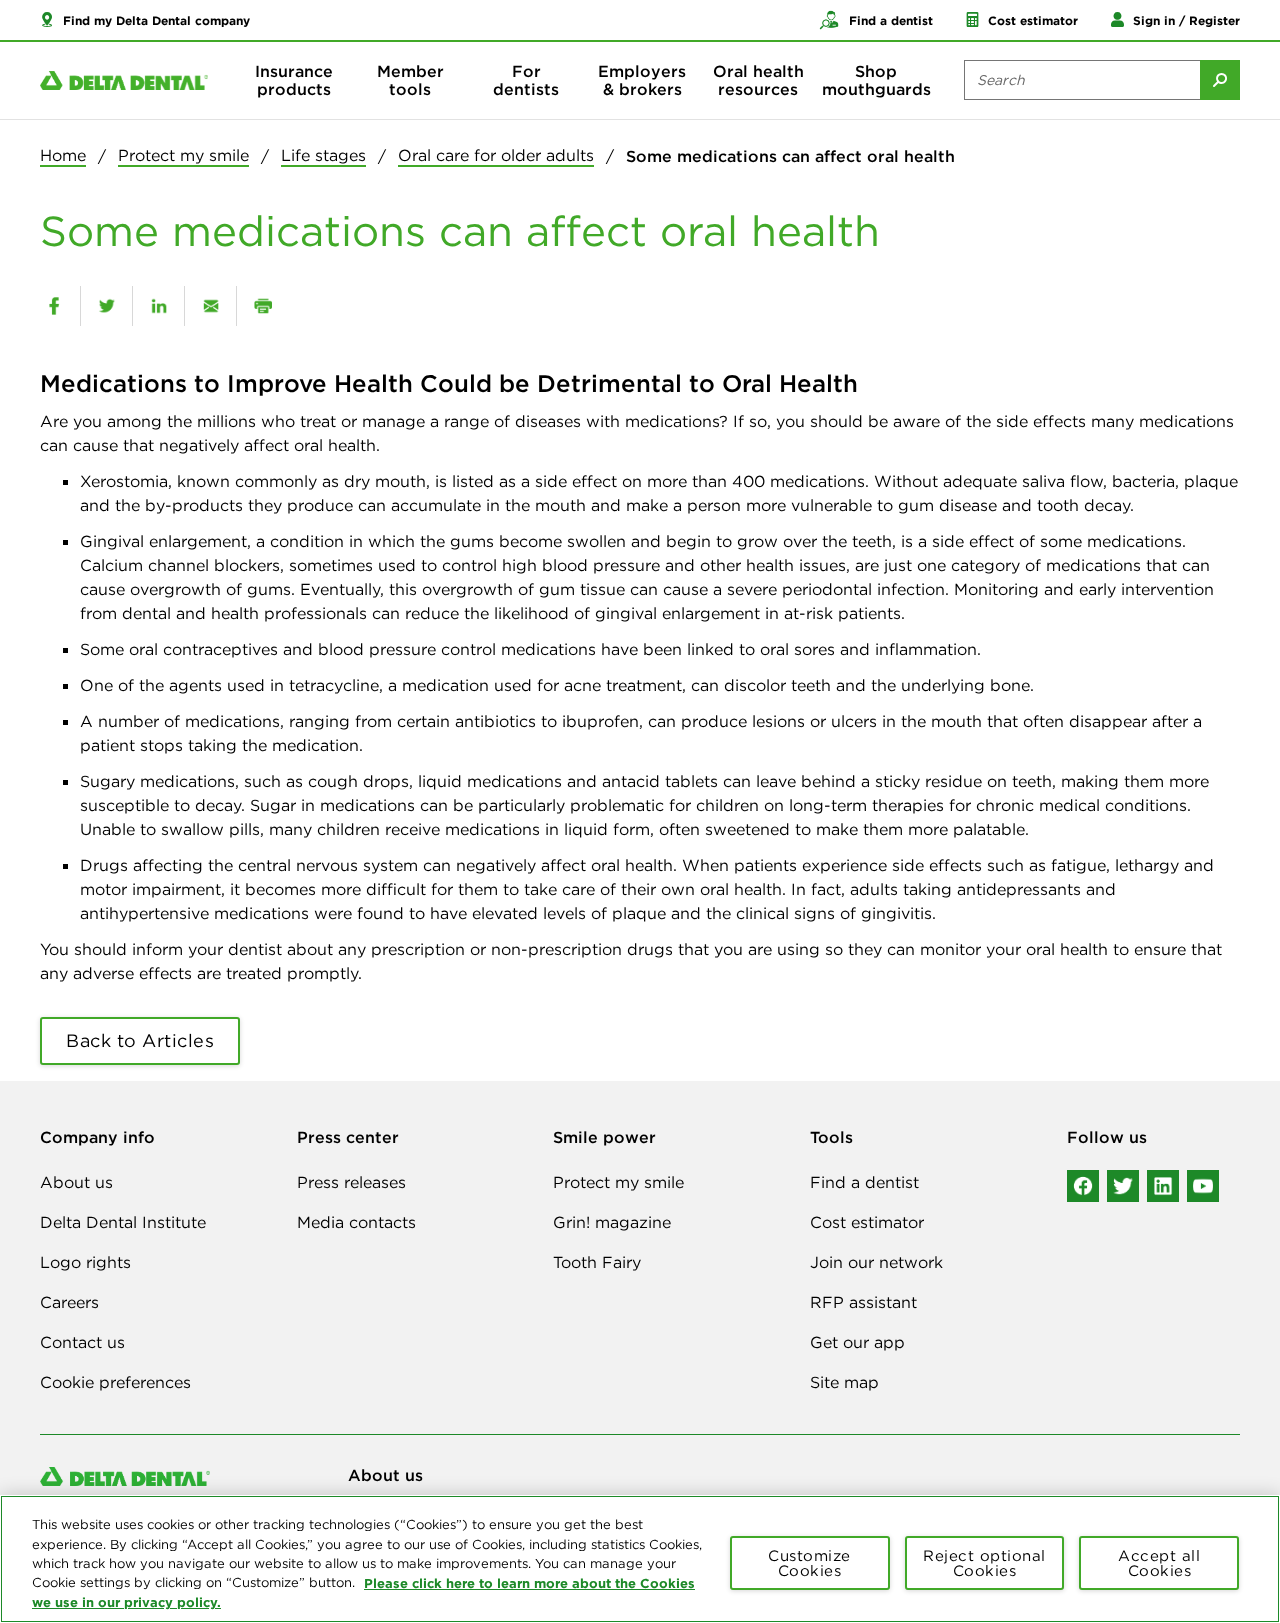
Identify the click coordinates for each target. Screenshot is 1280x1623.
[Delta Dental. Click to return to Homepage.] (124, 80)
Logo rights (85, 1262)
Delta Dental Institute (123, 1222)
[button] (145, 20)
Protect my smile (183, 155)
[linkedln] (1163, 1186)
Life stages (323, 155)
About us (76, 1182)
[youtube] (1203, 1186)
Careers (69, 1302)
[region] (640, 1559)
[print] (262, 306)
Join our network (876, 1262)
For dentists (526, 80)
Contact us (82, 1342)
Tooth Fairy (597, 1262)
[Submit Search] (1220, 80)
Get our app (857, 1342)
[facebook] (54, 306)
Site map (844, 1382)
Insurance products (294, 80)
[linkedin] (158, 306)
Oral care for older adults (496, 155)
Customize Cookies (809, 1563)
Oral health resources (758, 80)
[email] (210, 306)
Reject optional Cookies (984, 1563)
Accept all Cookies (1159, 1563)
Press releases (351, 1182)
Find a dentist (864, 1182)
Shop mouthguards (876, 80)
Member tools (410, 80)
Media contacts (356, 1222)
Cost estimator (867, 1222)
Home (63, 155)
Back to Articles (140, 1040)
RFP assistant (863, 1302)
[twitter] (106, 306)
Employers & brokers (642, 80)
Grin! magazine (612, 1222)
